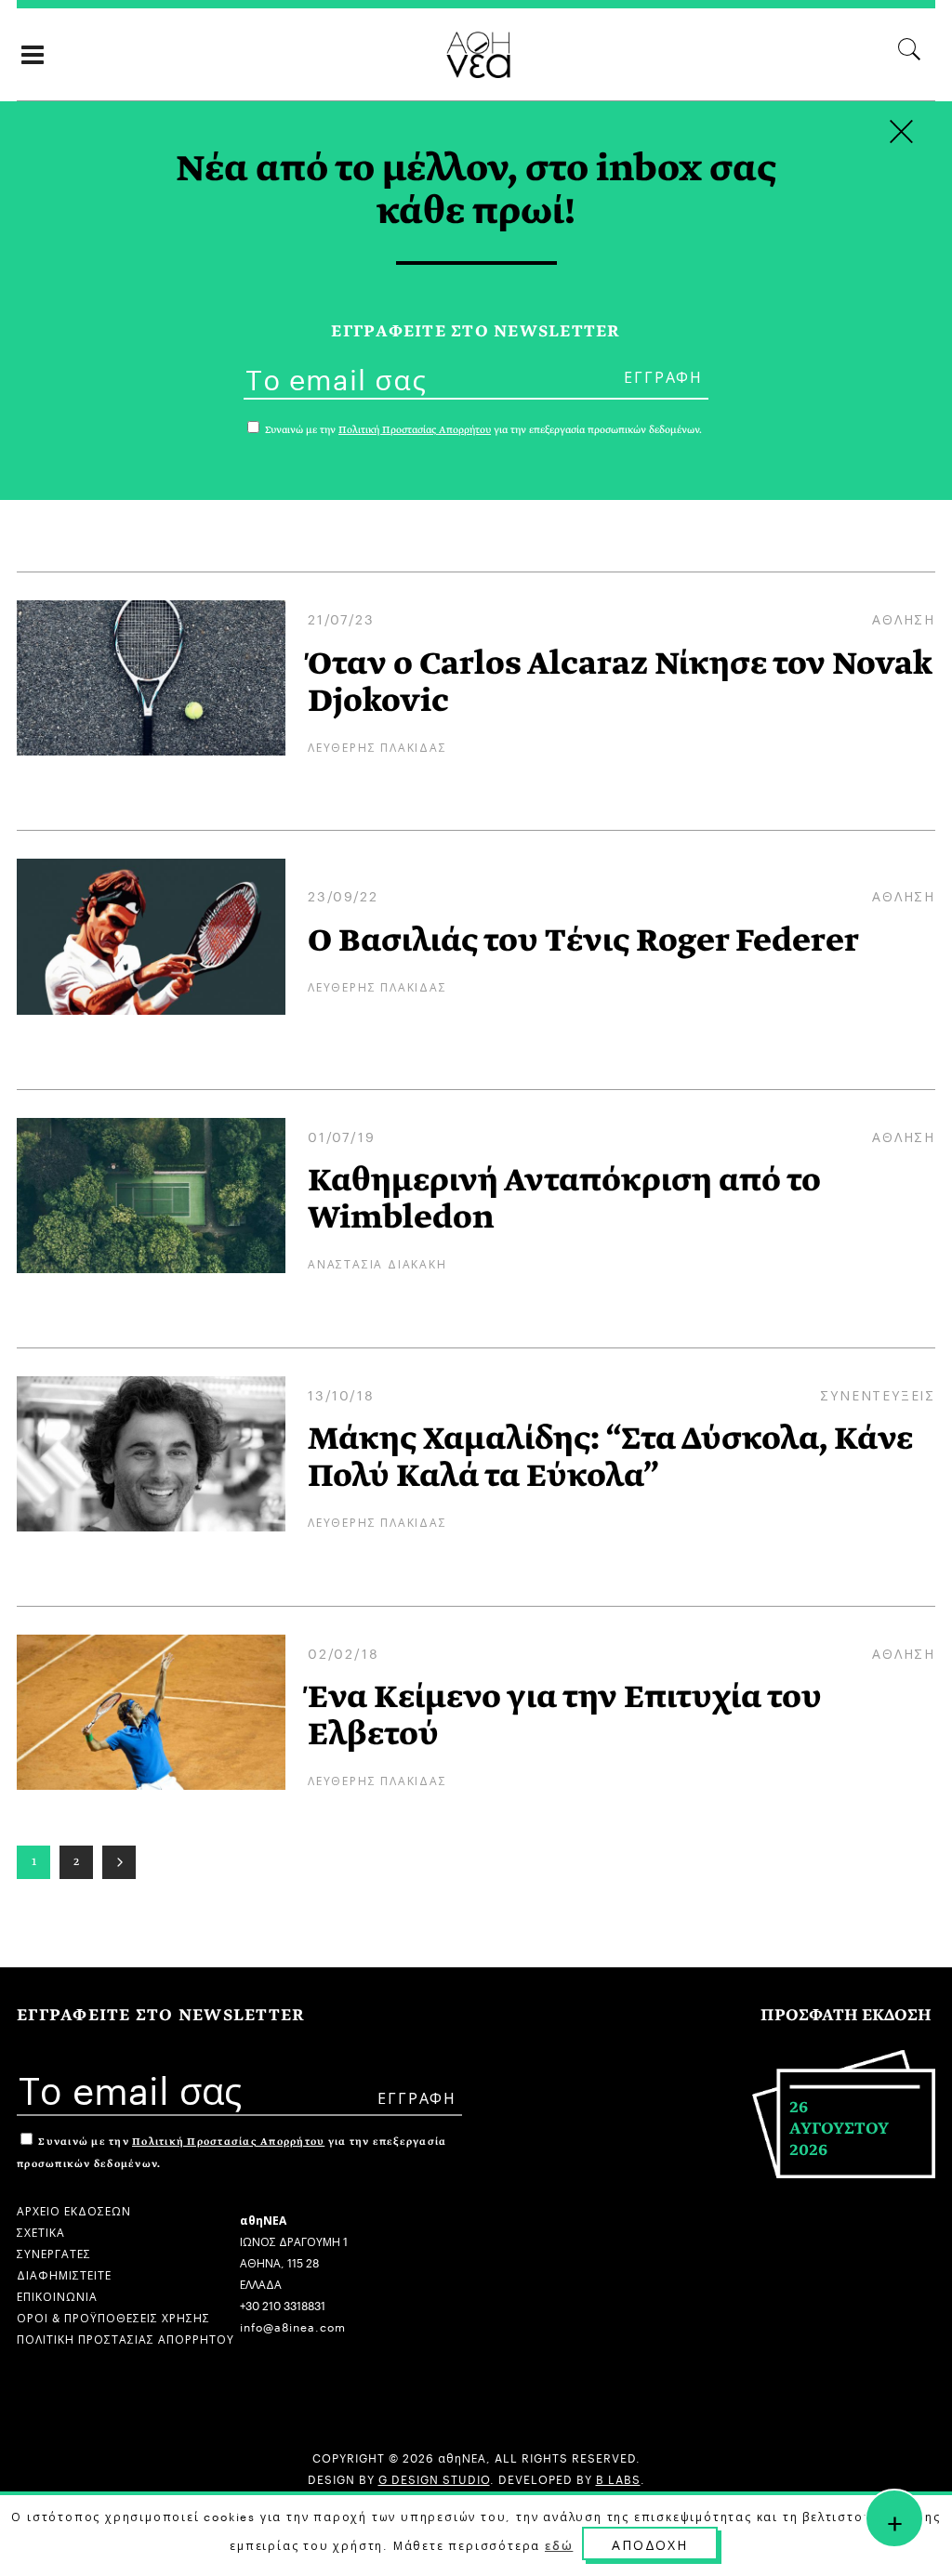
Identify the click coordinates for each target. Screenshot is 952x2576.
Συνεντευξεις (878, 1394)
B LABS (618, 2478)
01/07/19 (341, 1136)
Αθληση (904, 618)
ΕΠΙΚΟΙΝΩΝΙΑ (57, 2295)
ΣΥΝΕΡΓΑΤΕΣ (54, 2252)
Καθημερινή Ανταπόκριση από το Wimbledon (564, 1199)
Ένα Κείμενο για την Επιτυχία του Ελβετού (565, 1715)
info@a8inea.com (293, 2326)
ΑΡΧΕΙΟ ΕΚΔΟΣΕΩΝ (74, 2209)
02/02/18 (343, 1652)
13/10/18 (341, 1394)
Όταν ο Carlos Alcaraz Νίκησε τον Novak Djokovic (620, 682)
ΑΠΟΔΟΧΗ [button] (650, 2543)
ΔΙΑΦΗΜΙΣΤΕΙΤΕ (64, 2274)
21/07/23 (341, 618)
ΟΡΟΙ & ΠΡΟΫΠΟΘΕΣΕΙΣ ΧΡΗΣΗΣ (113, 2316)
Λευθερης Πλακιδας (377, 746)
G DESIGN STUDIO (434, 2478)
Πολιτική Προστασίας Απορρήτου (228, 2142)
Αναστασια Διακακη (377, 1262)
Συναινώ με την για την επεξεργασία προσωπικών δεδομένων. (482, 430)
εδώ (559, 2544)
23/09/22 (343, 895)
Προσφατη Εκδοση (846, 2015)
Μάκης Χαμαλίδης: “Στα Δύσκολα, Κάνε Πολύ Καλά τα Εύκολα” (610, 1457)
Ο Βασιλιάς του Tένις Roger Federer (583, 940)
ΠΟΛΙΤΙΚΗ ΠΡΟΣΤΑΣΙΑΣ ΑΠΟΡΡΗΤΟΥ (126, 2338)
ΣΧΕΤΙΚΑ (41, 2231)
